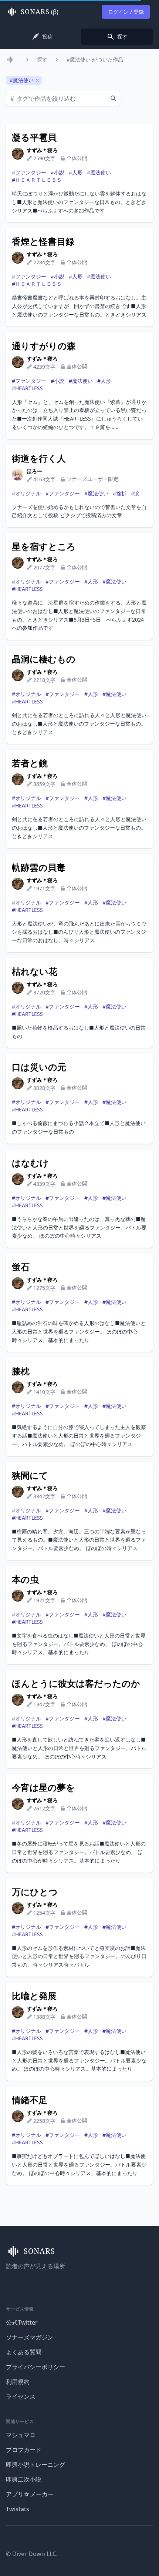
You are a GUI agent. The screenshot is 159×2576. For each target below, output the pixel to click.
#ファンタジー (29, 172)
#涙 (135, 493)
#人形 (76, 172)
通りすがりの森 (44, 346)
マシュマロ (21, 2435)
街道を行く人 (39, 458)
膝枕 (21, 1371)
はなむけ (30, 1163)
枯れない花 (35, 971)
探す (42, 59)
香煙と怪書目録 (43, 241)
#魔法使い (99, 172)
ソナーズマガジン (30, 2337)
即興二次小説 (24, 2479)
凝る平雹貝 (34, 137)
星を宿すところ (44, 546)
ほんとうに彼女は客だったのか (76, 1683)
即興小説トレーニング (35, 2465)
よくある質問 (24, 2352)
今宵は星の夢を (43, 1787)
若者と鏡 (30, 763)
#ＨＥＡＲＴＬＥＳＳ (37, 180)
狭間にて (30, 1475)
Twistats (18, 2509)
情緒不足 (30, 2100)
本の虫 (25, 1579)
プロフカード (24, 2450)
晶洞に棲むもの (44, 659)
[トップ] (12, 60)
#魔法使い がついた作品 (95, 59)
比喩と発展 (34, 1996)
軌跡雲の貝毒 (39, 867)
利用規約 (18, 2382)
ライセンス (21, 2396)
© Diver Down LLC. (32, 2554)
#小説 (57, 172)
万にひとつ (35, 1892)
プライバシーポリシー (35, 2367)
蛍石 (21, 1267)
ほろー (34, 471)
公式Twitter (22, 2322)
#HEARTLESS (27, 388)
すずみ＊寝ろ (42, 150)
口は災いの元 (39, 1067)
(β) (40, 12)
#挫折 (120, 493)
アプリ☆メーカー (30, 2494)
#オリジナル (26, 493)
